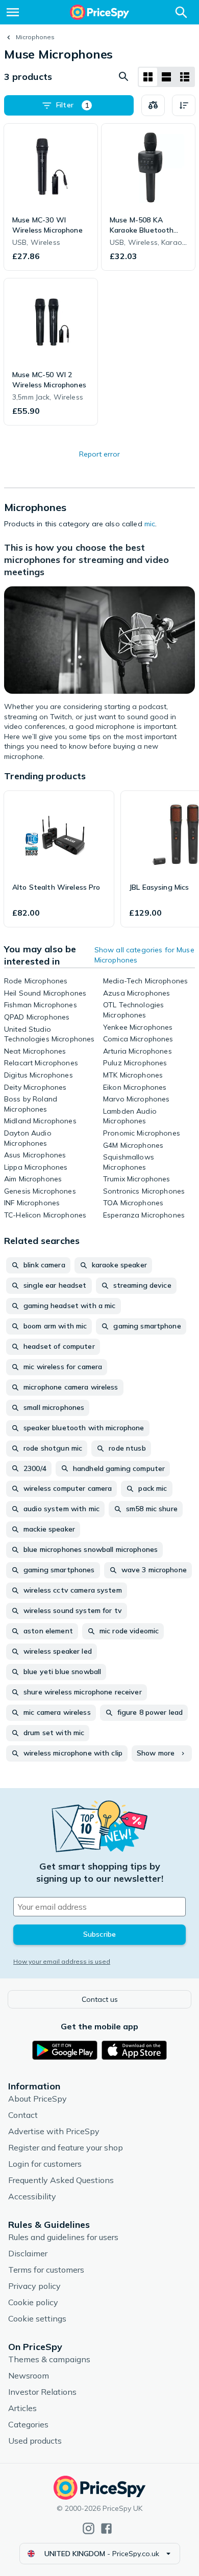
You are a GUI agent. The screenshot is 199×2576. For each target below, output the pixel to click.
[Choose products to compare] (153, 105)
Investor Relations (42, 2392)
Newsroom (29, 2375)
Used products (35, 2441)
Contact (23, 2115)
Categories (28, 2424)
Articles (22, 2408)
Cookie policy (33, 2302)
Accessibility (32, 2196)
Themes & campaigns (49, 2359)
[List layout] (166, 77)
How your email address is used (62, 1961)
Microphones (35, 37)
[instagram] (89, 2528)
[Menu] (13, 12)
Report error (99, 454)
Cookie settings (37, 2318)
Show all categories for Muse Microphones (144, 955)
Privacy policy (34, 2286)
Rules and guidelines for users (63, 2237)
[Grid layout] (148, 77)
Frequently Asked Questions (61, 2180)
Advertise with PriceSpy (54, 2131)
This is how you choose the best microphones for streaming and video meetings (86, 560)
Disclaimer (28, 2253)
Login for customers (45, 2164)
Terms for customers (46, 2270)
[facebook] (106, 2528)
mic (150, 524)
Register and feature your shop (66, 2147)
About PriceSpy (38, 2099)
